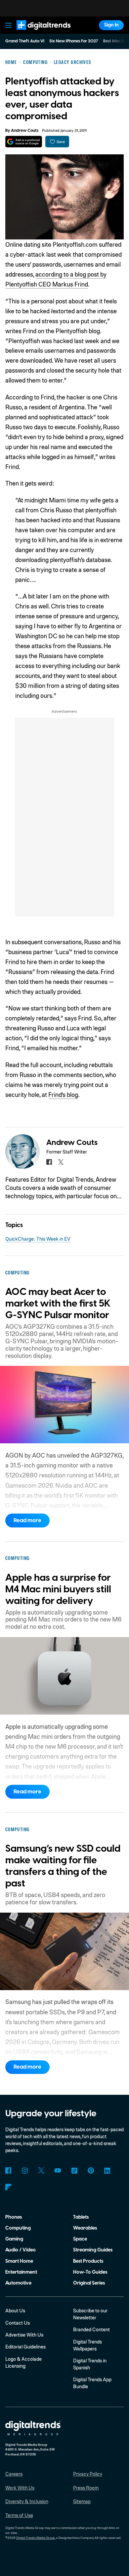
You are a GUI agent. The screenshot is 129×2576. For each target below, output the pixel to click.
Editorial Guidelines (25, 2346)
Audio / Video (21, 2250)
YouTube (58, 2170)
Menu (8, 25)
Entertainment (21, 2272)
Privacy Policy (88, 2474)
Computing (18, 2228)
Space (80, 2239)
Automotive (18, 2283)
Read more (27, 1520)
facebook (49, 1162)
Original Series (89, 2283)
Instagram (25, 2170)
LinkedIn (107, 2170)
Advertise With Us (24, 2335)
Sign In (111, 25)
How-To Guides (90, 2272)
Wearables (85, 2228)
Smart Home (19, 2261)
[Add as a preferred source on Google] (24, 142)
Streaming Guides (93, 2250)
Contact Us (18, 2323)
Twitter (41, 2170)
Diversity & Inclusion (27, 2501)
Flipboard (8, 2187)
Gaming (14, 2239)
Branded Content (91, 2329)
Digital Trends (36, 33)
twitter (61, 1162)
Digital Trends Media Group (36, 2538)
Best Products (88, 2261)
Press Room (86, 2488)
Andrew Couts (25, 130)
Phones (14, 2217)
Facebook (8, 2170)
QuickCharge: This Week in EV (38, 1239)
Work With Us (20, 2488)
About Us (15, 2310)
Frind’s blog (63, 1094)
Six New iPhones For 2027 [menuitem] (74, 41)
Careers (14, 2474)
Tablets (81, 2217)
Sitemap (82, 2501)
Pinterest (91, 2170)
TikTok (74, 2170)
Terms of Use (19, 2515)
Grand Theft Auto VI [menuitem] (25, 41)
